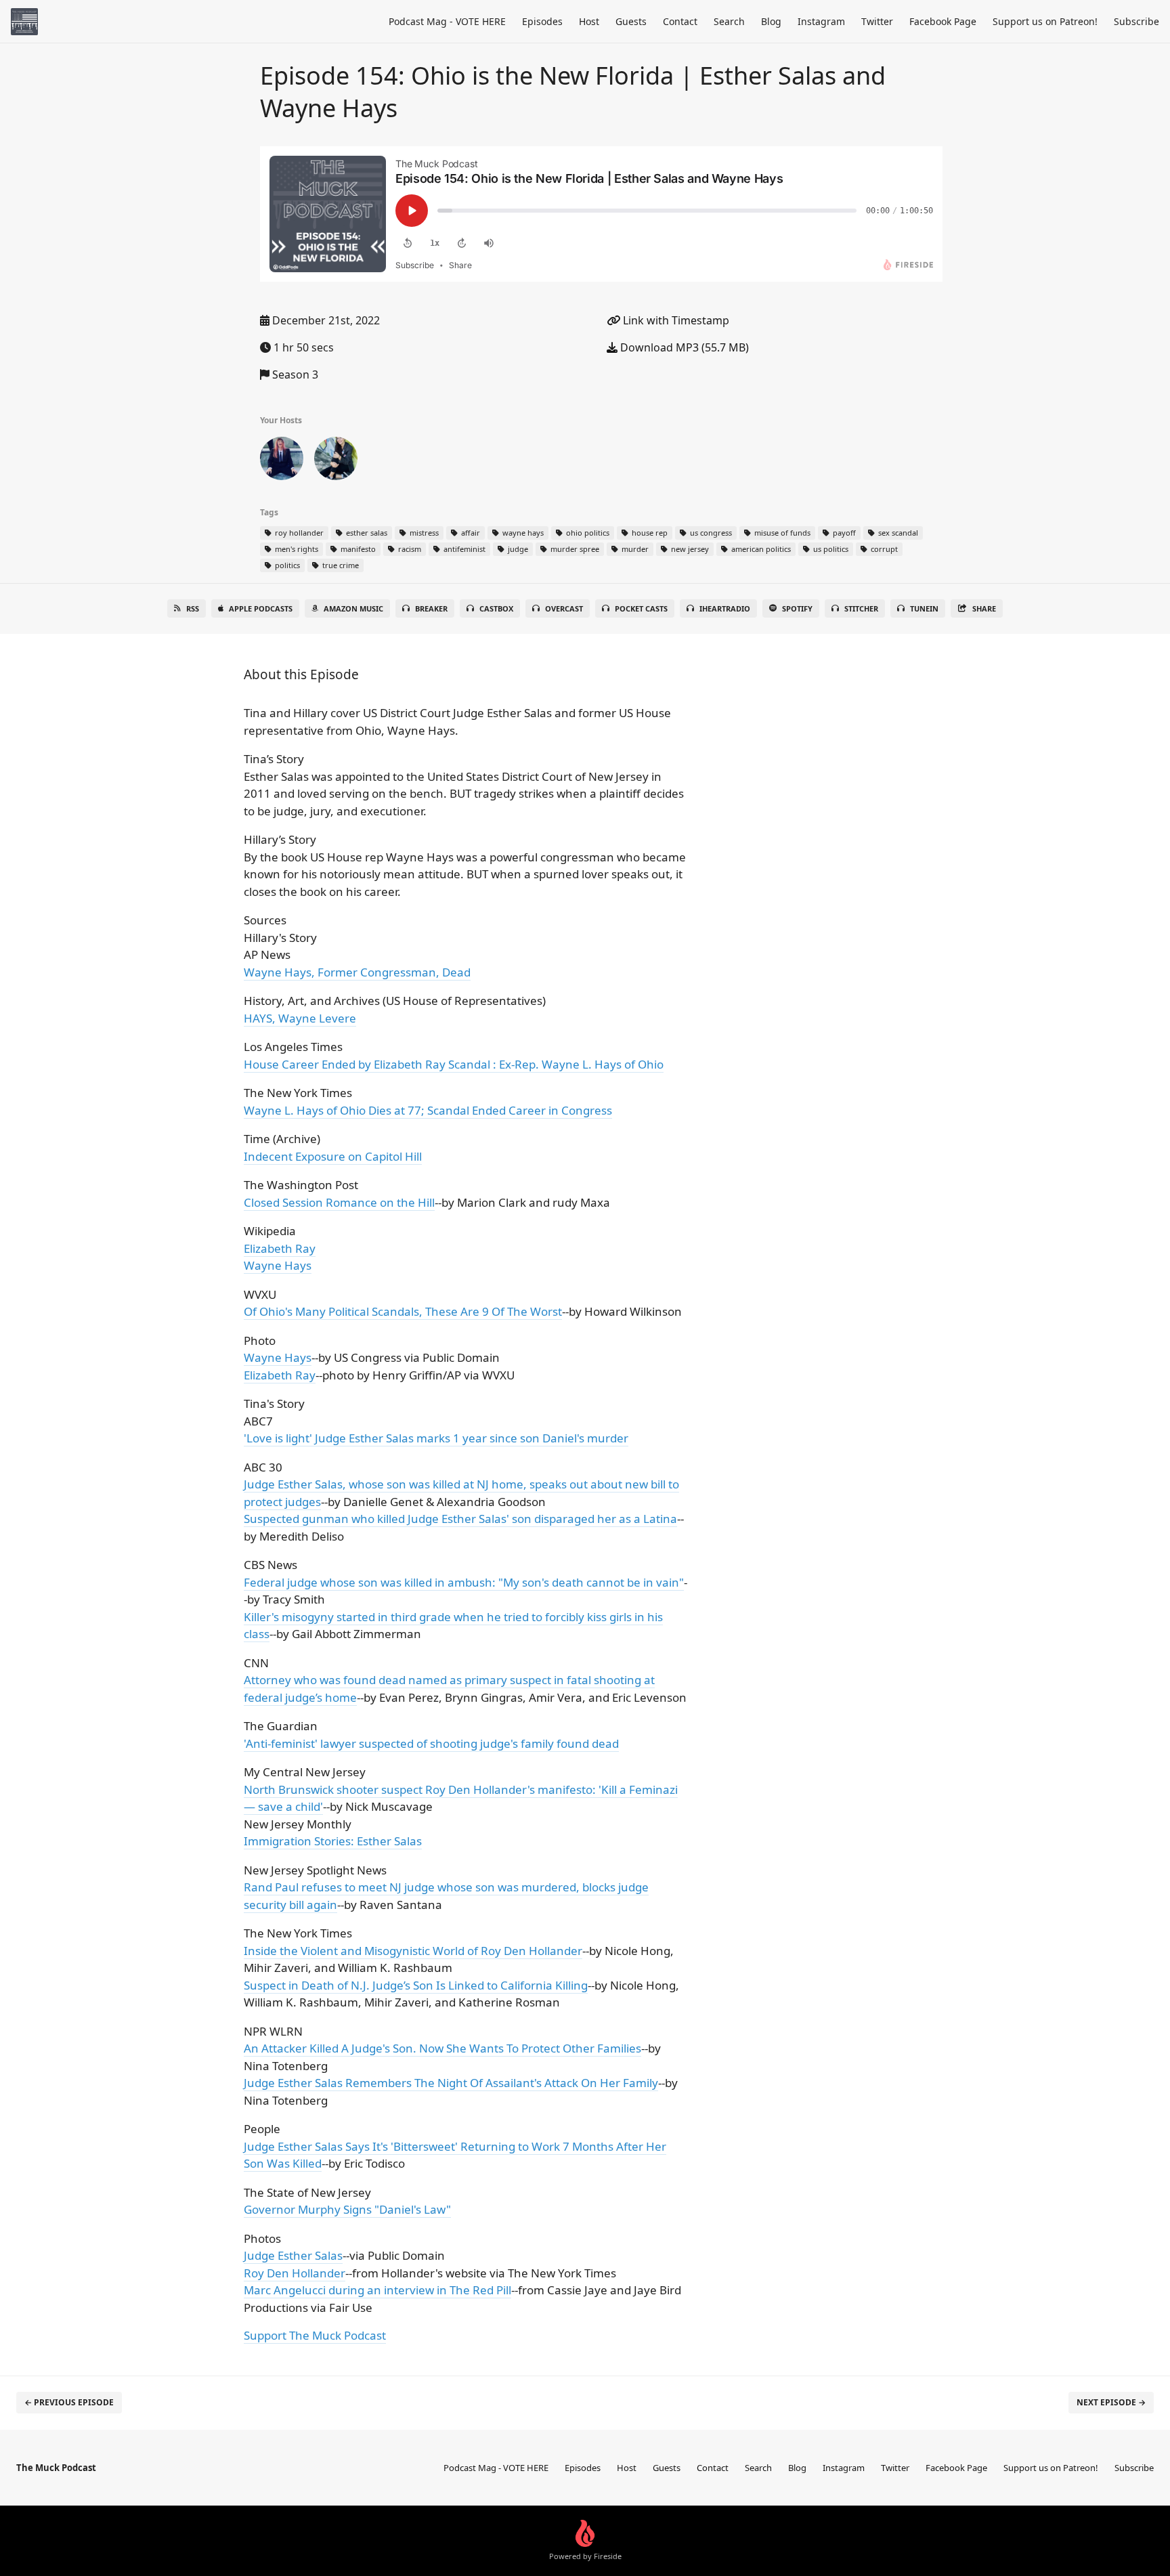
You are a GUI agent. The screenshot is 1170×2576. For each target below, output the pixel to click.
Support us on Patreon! (1045, 21)
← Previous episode (69, 2402)
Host (589, 21)
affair (470, 533)
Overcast (564, 608)
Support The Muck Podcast (315, 2335)
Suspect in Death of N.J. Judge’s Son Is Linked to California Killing (416, 1985)
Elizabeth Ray (280, 1248)
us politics (830, 549)
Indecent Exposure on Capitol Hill (333, 1156)
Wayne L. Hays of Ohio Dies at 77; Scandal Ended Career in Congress (428, 1110)
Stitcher (861, 608)
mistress (423, 533)
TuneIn (924, 608)
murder (634, 549)
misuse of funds (781, 533)
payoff (843, 533)
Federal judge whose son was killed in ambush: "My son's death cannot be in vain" (464, 1582)
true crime (340, 565)
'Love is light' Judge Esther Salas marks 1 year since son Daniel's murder (436, 1438)
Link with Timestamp (675, 320)
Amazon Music (353, 608)
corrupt (883, 549)
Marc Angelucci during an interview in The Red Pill (377, 2290)
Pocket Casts (641, 608)
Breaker (431, 608)
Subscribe (1136, 21)
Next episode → (1111, 2402)
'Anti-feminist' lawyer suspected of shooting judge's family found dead (431, 1743)
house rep (649, 533)
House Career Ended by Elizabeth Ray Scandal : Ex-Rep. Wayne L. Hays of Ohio (454, 1064)
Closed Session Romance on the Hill (339, 1202)
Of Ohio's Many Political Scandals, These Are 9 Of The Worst (403, 1311)
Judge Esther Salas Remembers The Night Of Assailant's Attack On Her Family (451, 2083)
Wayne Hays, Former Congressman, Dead (357, 972)
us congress (710, 533)
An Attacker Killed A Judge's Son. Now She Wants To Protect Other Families (442, 2048)
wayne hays (522, 533)
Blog (771, 21)
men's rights (296, 549)
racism (409, 549)
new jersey (689, 549)
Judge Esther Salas (293, 2255)
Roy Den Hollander (295, 2273)
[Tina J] (336, 461)
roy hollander (298, 533)
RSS (193, 608)
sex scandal (897, 533)
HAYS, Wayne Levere (300, 1018)
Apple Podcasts (261, 608)
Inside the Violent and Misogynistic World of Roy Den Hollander (413, 1951)
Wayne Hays (278, 1265)
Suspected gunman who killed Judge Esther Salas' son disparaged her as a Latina (460, 1519)
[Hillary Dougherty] (282, 461)
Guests (631, 21)
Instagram (821, 21)
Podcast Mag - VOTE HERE (447, 21)
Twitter (877, 21)
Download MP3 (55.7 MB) (683, 347)
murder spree (574, 549)
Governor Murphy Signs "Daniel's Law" (347, 2209)
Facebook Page (943, 21)
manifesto (357, 549)
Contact (680, 21)
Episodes (542, 21)
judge (517, 549)
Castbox (496, 608)
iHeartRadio (725, 608)
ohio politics (587, 533)
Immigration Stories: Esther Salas (333, 1841)
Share (984, 608)
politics (286, 565)
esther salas (366, 533)
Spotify (797, 608)
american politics (760, 549)
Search (729, 21)
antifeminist (463, 549)
